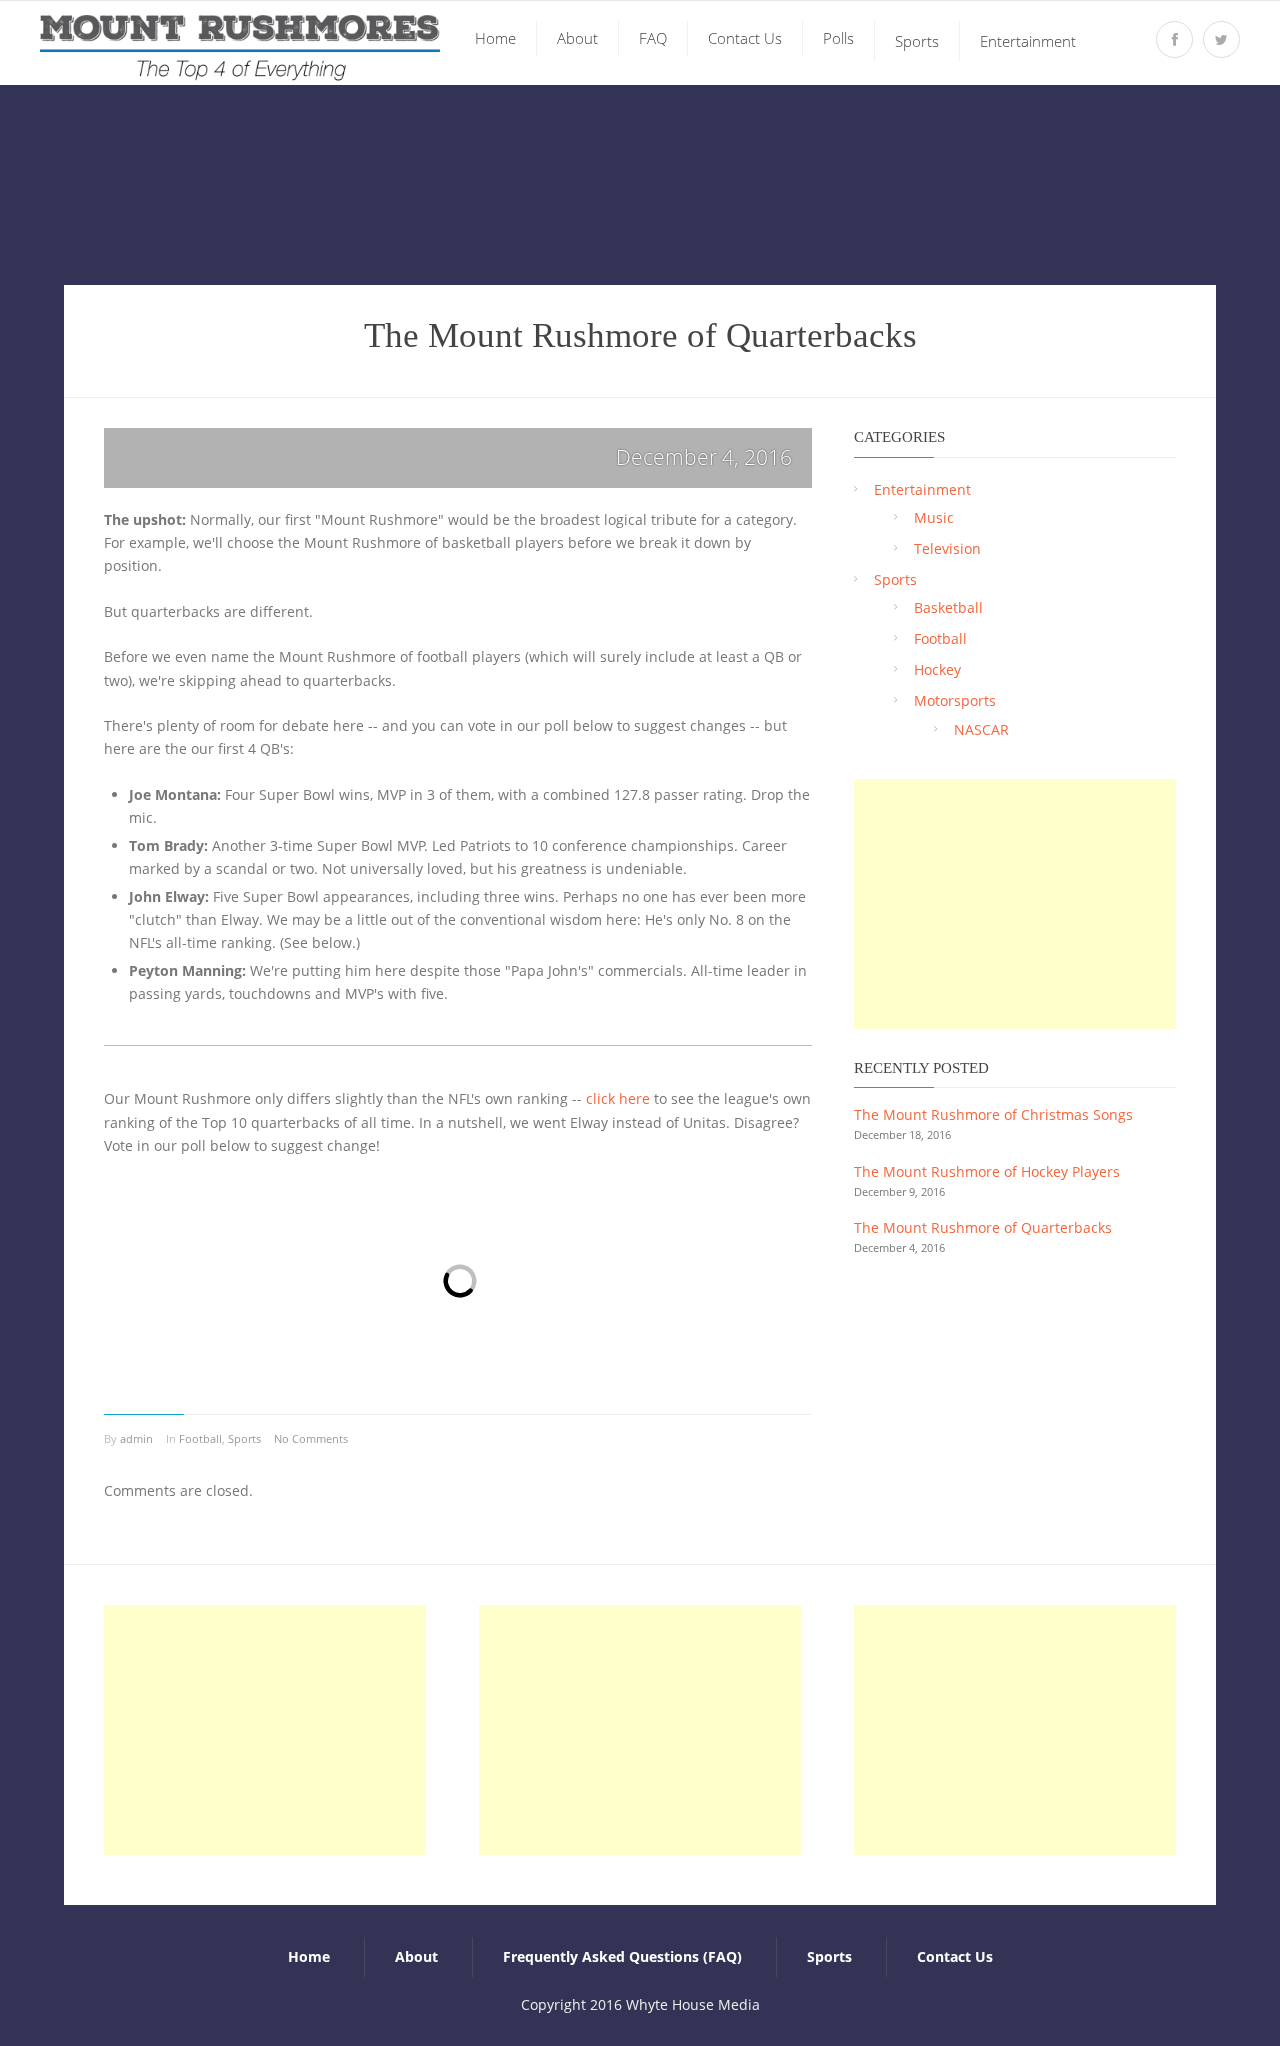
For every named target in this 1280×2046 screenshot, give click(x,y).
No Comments (311, 1438)
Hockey (937, 669)
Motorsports (955, 700)
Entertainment (922, 489)
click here (618, 1098)
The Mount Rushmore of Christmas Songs (993, 1114)
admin (136, 1438)
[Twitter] (1221, 39)
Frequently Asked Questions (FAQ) (622, 1956)
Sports (244, 1438)
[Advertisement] (1015, 904)
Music (934, 517)
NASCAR (981, 729)
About (416, 1956)
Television (947, 548)
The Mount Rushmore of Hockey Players (987, 1171)
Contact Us (955, 1956)
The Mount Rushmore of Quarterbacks (983, 1227)
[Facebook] (1174, 39)
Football (200, 1438)
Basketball (948, 607)
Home (309, 1956)
